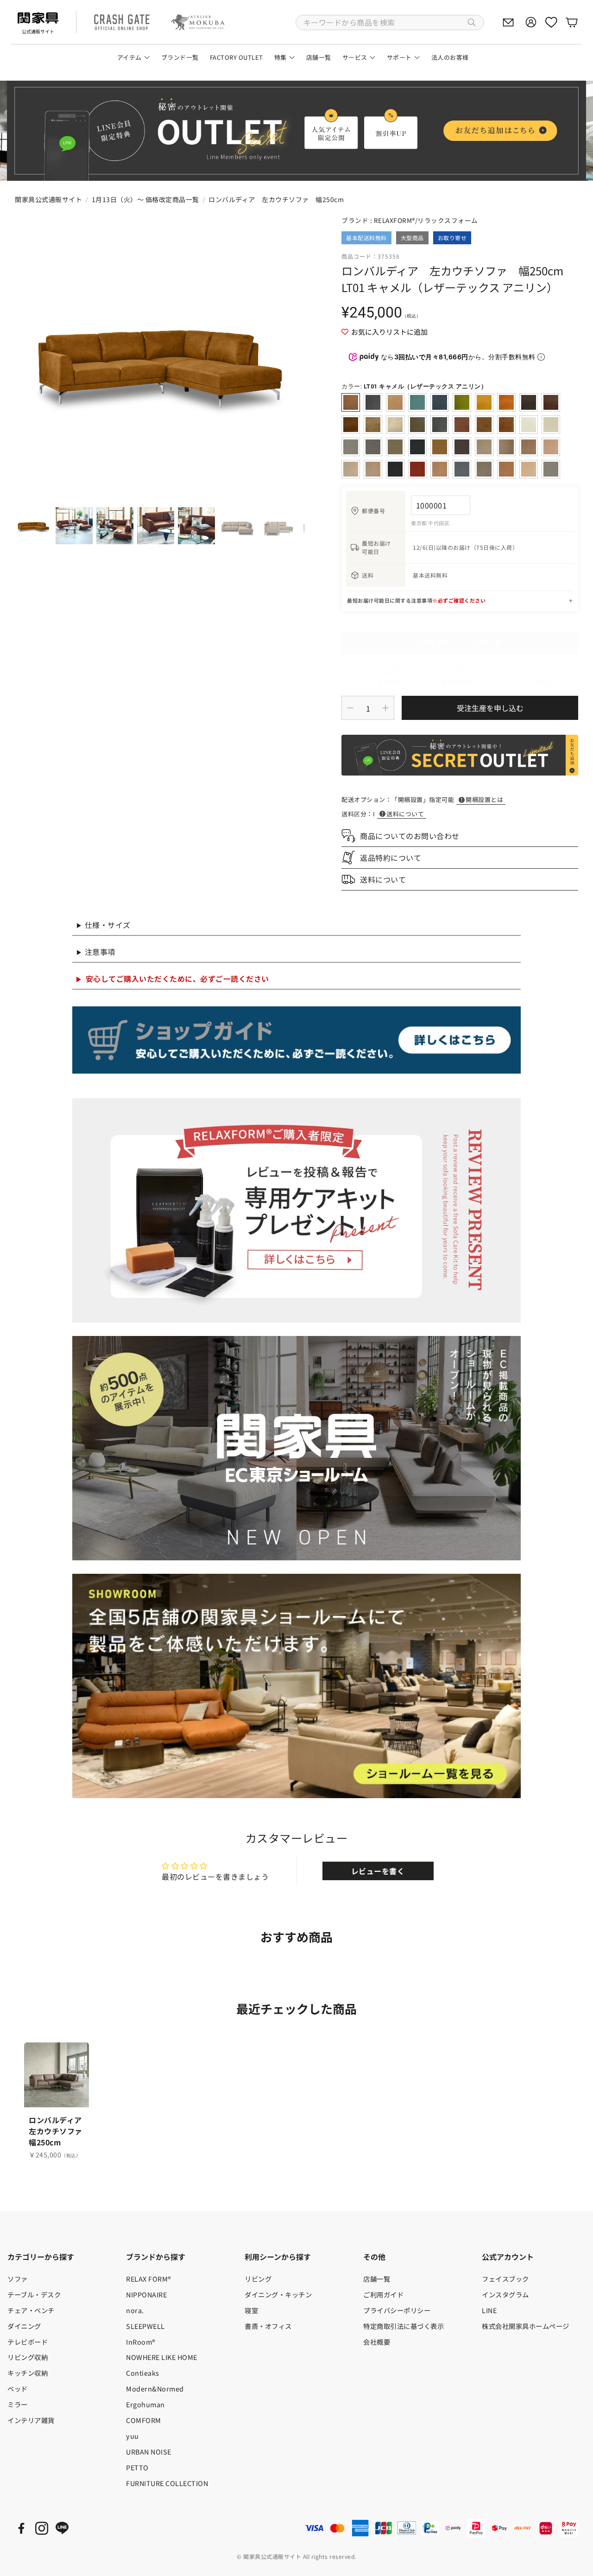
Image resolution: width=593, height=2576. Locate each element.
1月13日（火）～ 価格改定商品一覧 (145, 199)
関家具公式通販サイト (48, 199)
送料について (405, 814)
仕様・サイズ (108, 925)
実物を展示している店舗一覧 (460, 642)
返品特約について (391, 858)
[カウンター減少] (350, 708)
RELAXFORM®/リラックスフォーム (426, 220)
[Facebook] (21, 2528)
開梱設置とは (484, 799)
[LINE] (62, 2528)
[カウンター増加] (385, 708)
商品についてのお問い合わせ (410, 836)
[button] (390, 22)
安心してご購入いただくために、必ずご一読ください (177, 979)
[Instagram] (42, 2528)
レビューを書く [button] (378, 1871)
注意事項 (100, 952)
